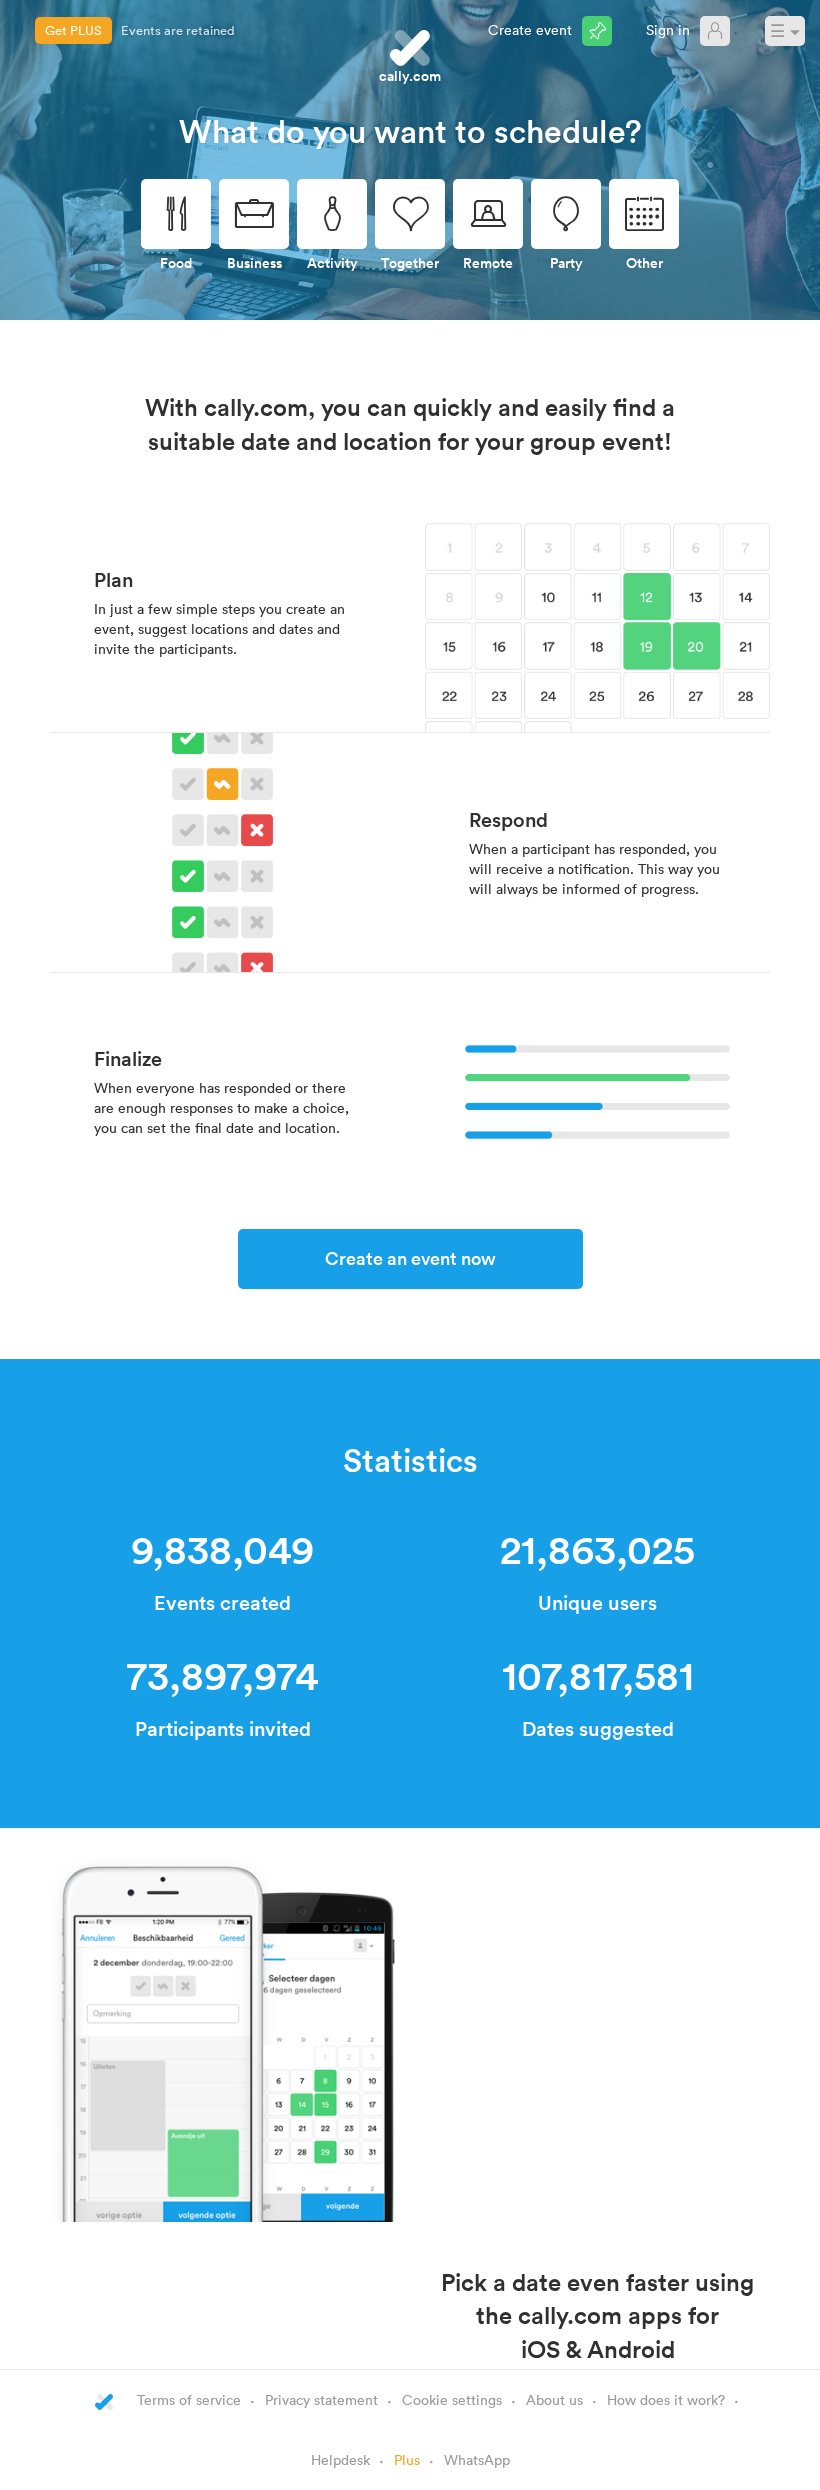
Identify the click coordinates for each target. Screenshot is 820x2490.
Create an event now (410, 1258)
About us (554, 2399)
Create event (530, 29)
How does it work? (666, 2399)
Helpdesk (340, 2459)
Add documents (167, 30)
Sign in (668, 29)
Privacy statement (321, 2399)
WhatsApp (477, 2459)
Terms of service (189, 2399)
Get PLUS (73, 30)
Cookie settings (452, 2399)
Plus (407, 2459)
